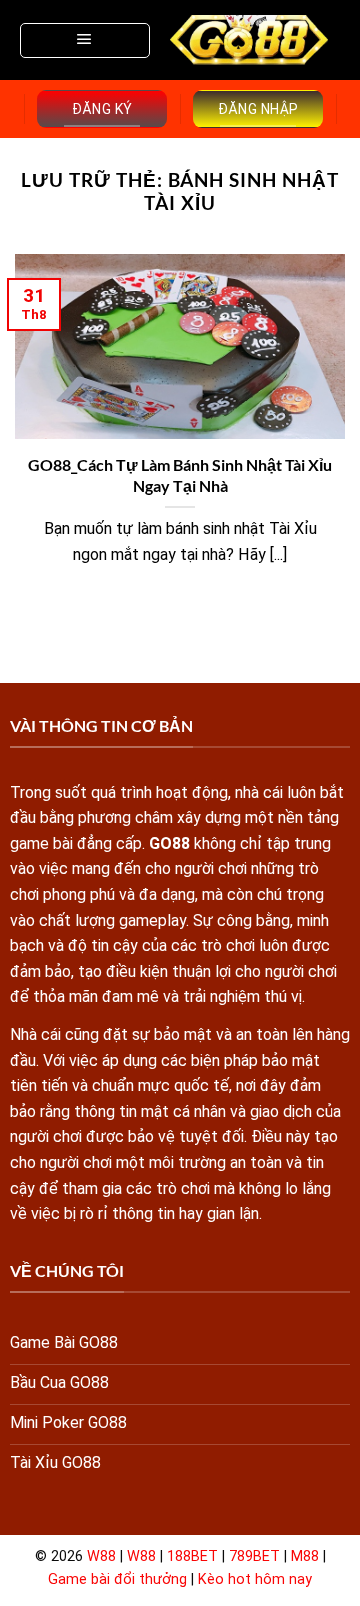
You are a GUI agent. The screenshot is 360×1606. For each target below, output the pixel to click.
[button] (85, 40)
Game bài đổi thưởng (117, 1579)
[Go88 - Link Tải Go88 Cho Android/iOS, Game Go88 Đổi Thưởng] (250, 40)
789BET (254, 1556)
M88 (305, 1556)
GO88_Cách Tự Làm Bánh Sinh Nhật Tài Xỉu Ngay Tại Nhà (180, 475)
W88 (101, 1556)
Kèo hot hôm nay (255, 1579)
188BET (192, 1556)
